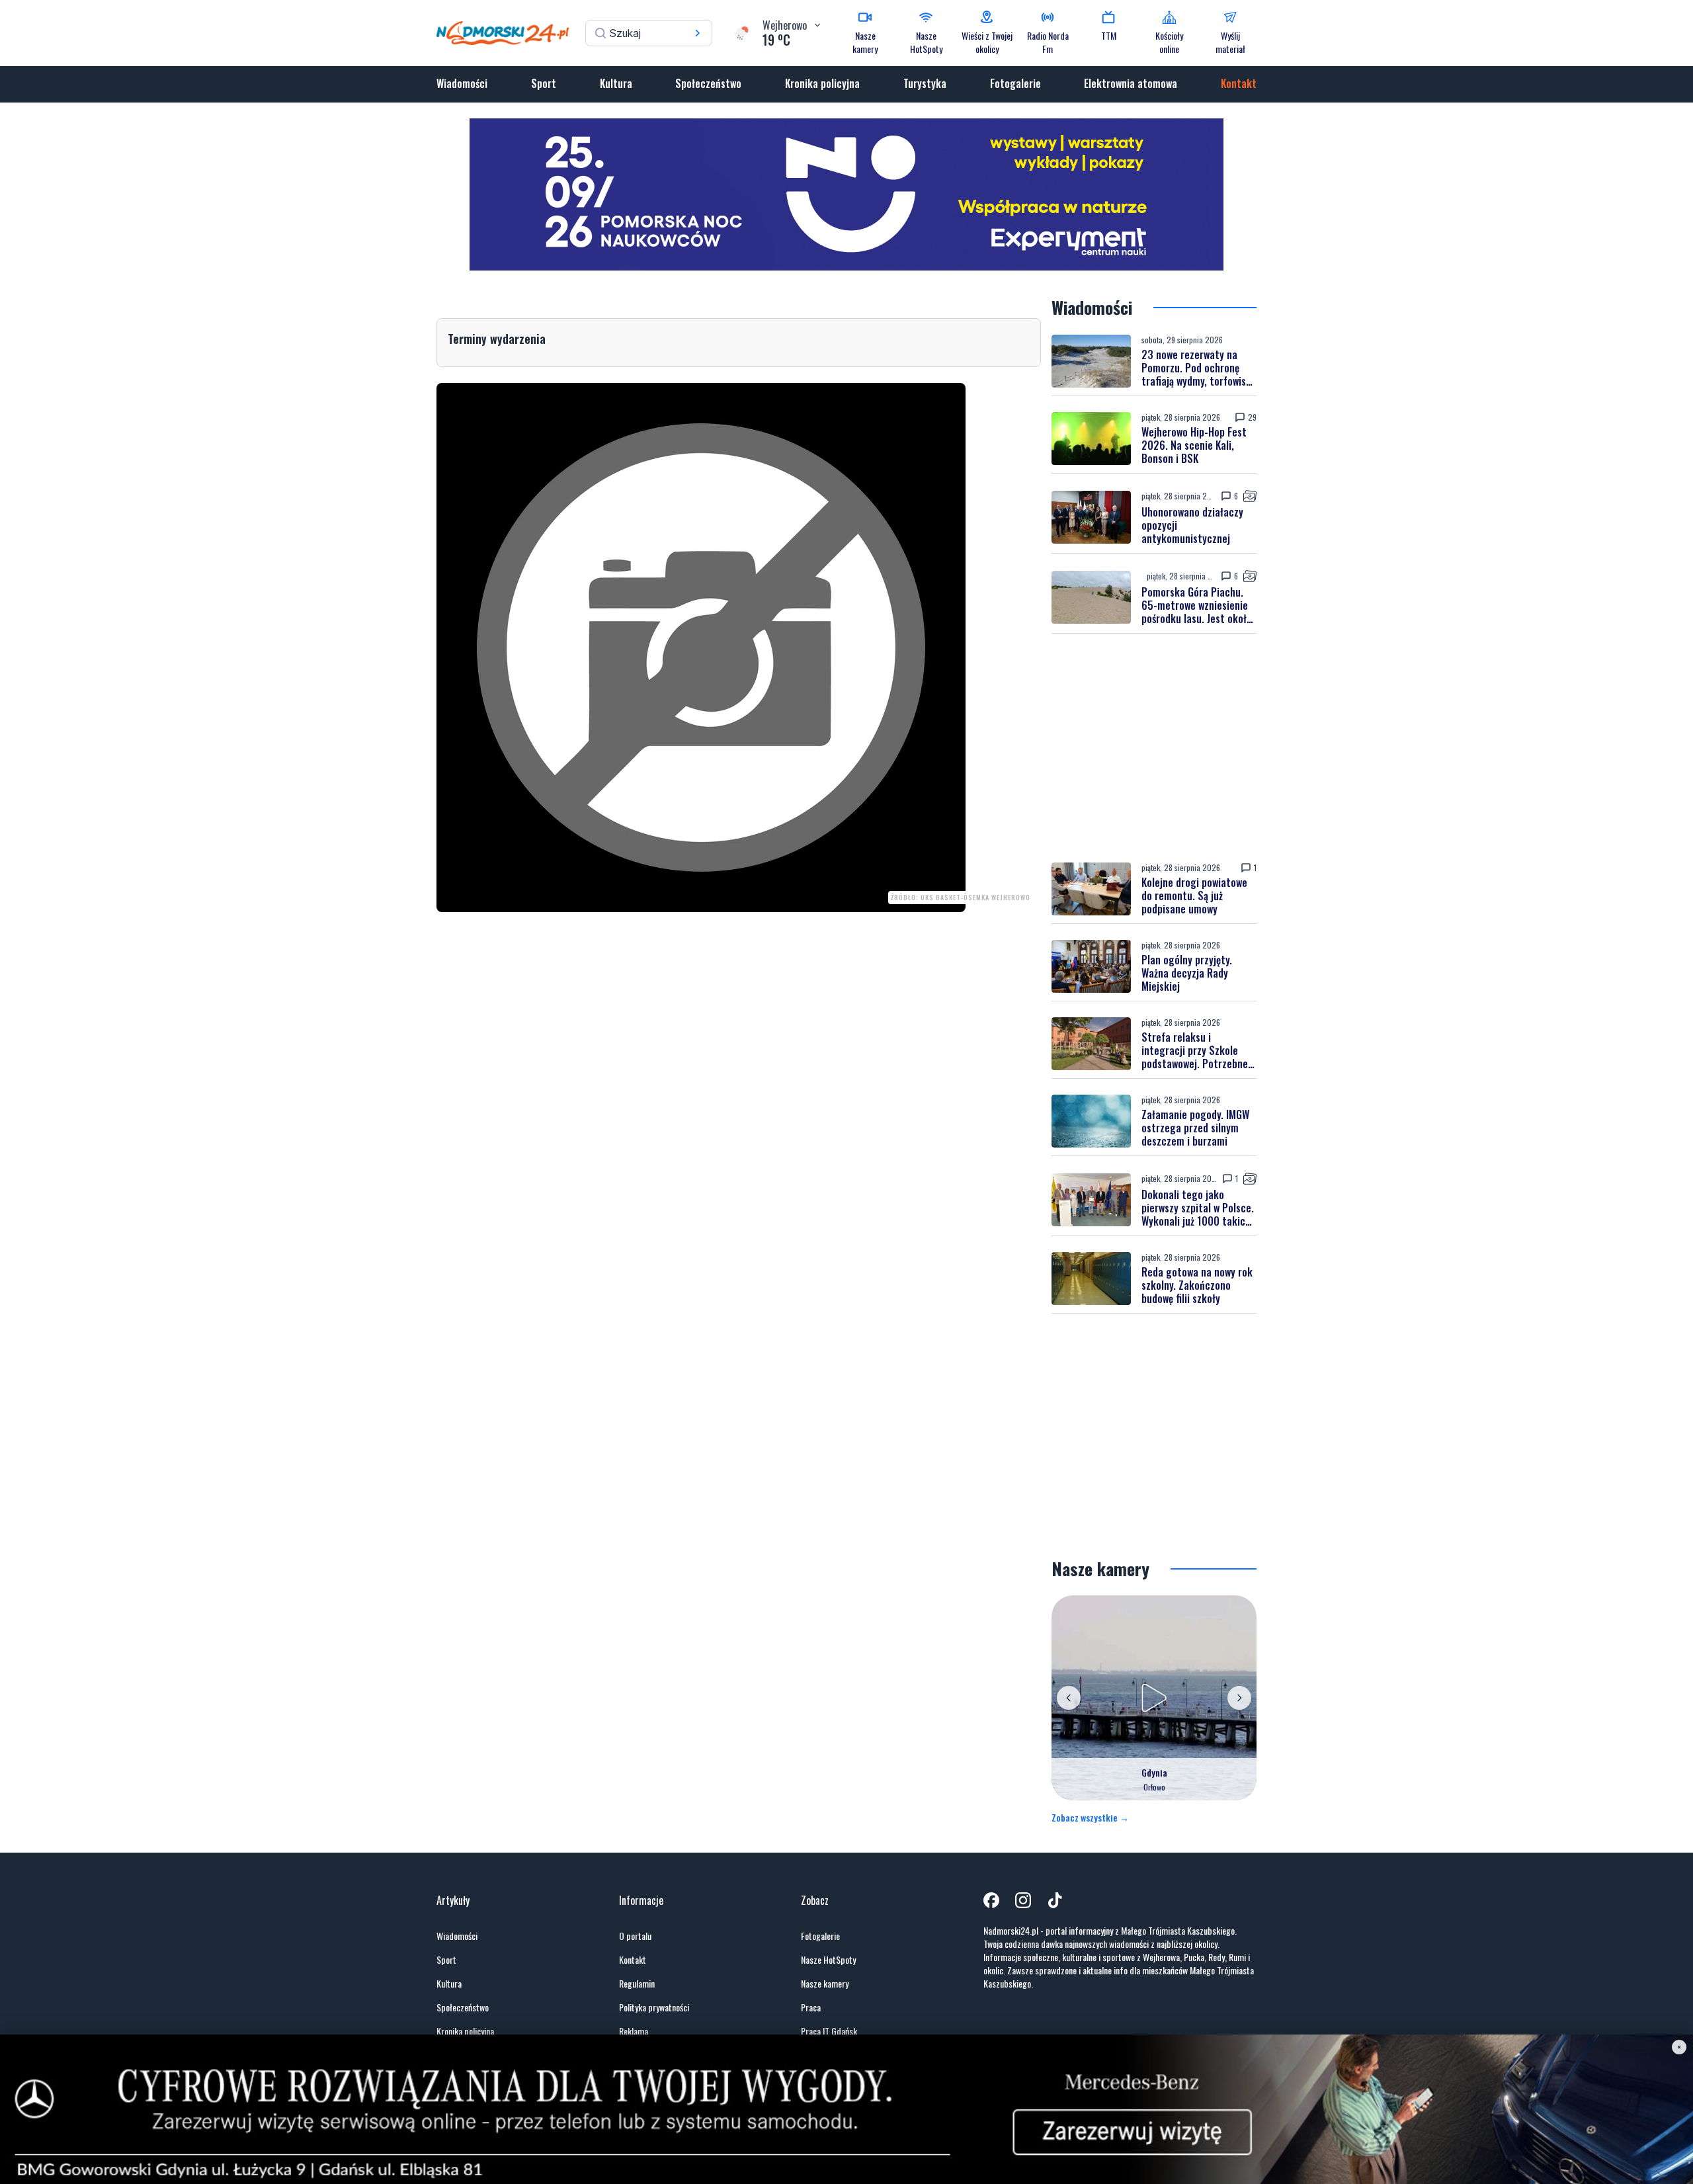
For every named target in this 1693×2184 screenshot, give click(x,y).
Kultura (616, 83)
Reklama (634, 2031)
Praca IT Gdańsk (829, 2031)
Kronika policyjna (822, 83)
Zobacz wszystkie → (1090, 1818)
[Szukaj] (698, 33)
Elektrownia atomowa (1131, 83)
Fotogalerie (1015, 83)
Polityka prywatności (654, 2007)
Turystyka (925, 83)
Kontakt (1239, 83)
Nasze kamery (825, 1984)
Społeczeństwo (708, 83)
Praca (811, 2007)
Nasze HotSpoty (828, 1960)
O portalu (635, 1936)
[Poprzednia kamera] (1069, 1698)
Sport (544, 83)
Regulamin (637, 1984)
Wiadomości (462, 83)
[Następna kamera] (1239, 1698)
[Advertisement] (1154, 748)
